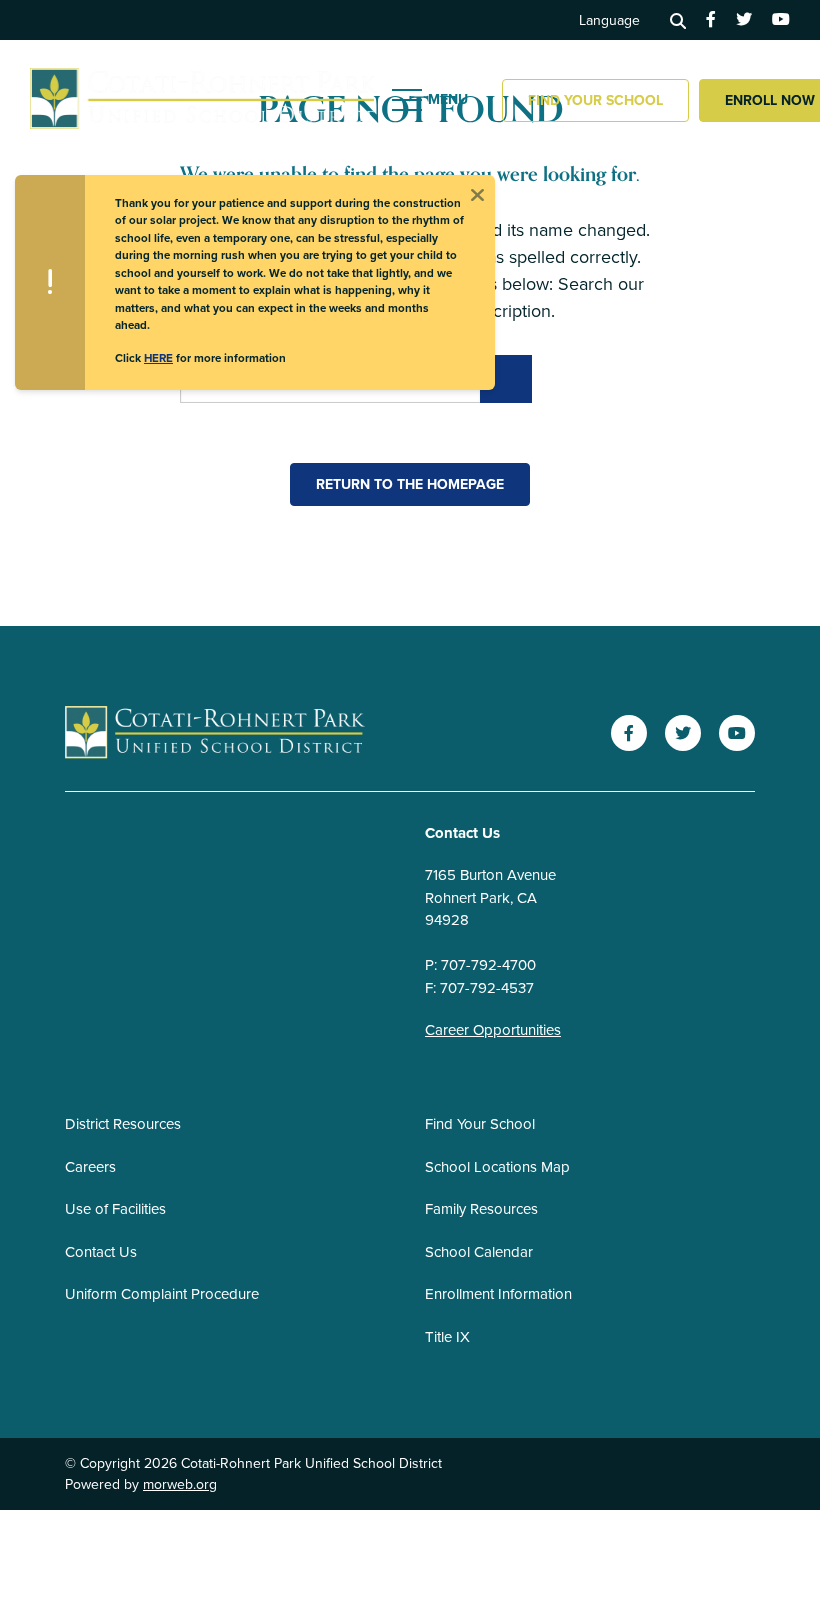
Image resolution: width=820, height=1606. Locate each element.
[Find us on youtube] (781, 20)
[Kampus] (215, 733)
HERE (158, 358)
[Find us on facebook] (711, 20)
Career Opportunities (493, 1030)
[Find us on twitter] (744, 20)
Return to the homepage (410, 484)
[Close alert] (477, 193)
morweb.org (180, 1484)
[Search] (678, 20)
